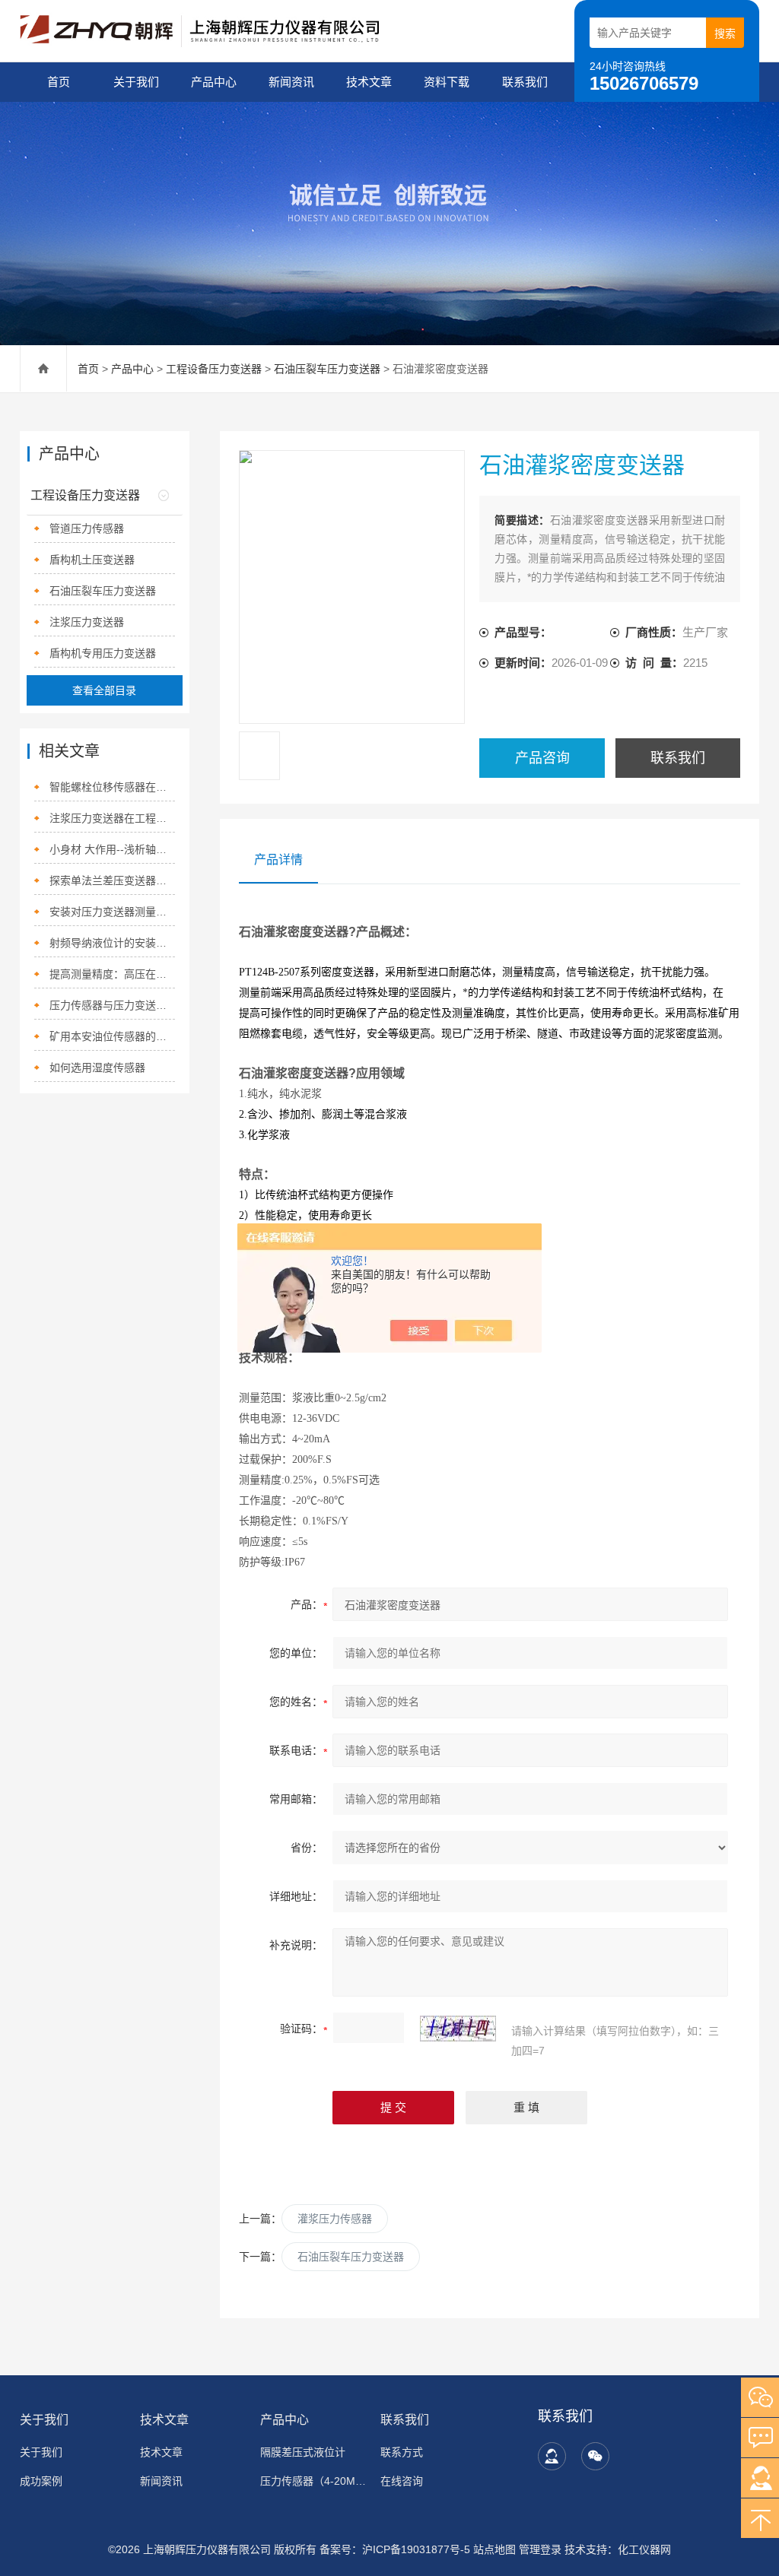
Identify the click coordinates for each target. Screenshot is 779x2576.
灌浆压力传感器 (335, 2219)
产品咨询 (542, 758)
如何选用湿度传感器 (97, 1068)
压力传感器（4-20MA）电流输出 (313, 2481)
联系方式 (402, 2452)
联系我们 (525, 82)
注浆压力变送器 (87, 622)
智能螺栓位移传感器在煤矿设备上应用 (112, 787)
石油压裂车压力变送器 (327, 369)
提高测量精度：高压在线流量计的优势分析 (112, 974)
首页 (59, 82)
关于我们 (136, 82)
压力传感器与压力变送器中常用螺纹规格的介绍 (112, 1005)
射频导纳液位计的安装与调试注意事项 (112, 943)
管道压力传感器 (87, 528)
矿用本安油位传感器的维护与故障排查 (112, 1036)
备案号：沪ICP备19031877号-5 (395, 2549)
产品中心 (214, 82)
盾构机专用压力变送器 (103, 653)
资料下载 (447, 82)
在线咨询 (402, 2481)
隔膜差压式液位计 (303, 2452)
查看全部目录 (104, 690)
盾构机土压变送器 (92, 560)
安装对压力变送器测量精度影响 (112, 912)
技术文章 (369, 82)
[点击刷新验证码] (458, 2029)
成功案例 (41, 2481)
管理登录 (540, 2549)
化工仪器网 (644, 2549)
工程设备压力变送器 (214, 369)
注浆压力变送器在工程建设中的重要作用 (112, 818)
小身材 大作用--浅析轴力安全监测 (112, 849)
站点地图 (494, 2549)
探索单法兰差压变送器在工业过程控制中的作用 (112, 880)
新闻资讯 (291, 82)
